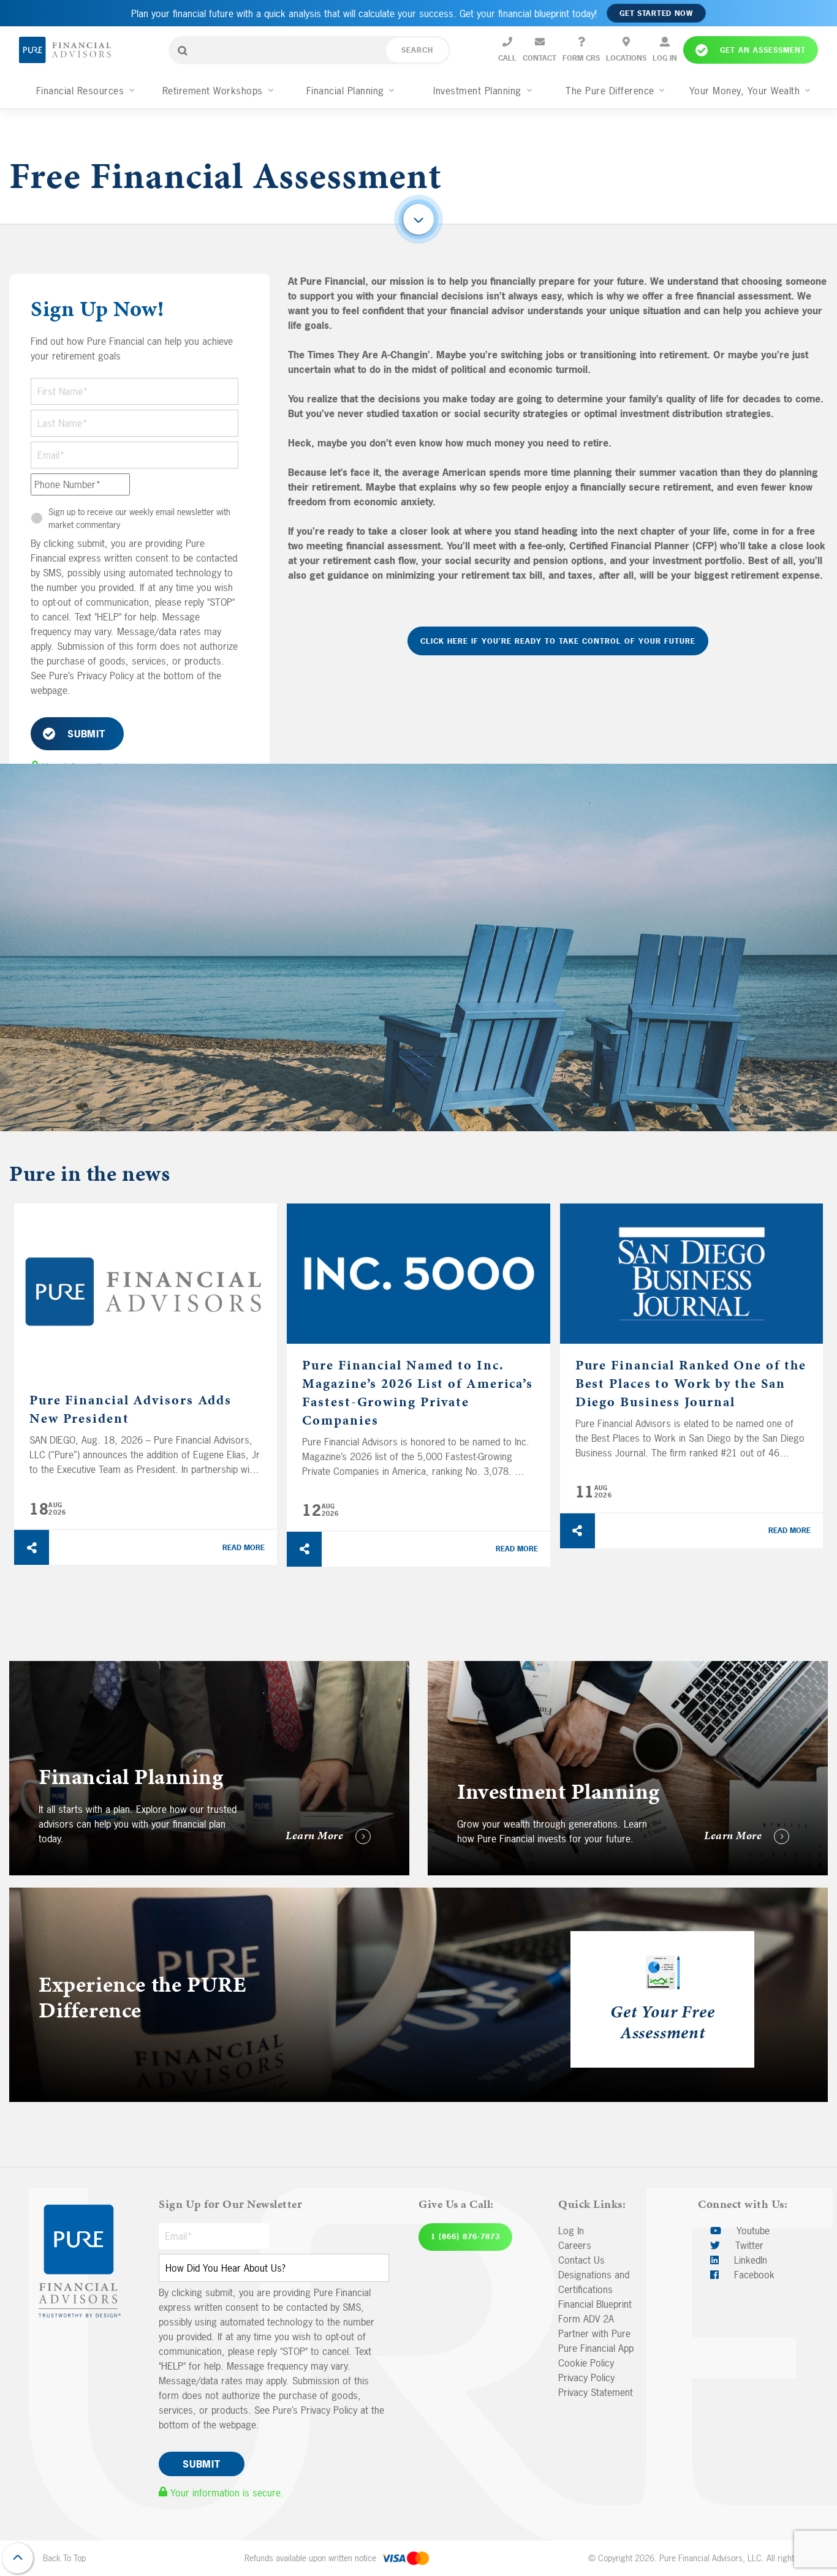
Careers (575, 2245)
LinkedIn (749, 2260)
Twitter (748, 2245)
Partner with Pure (594, 2333)
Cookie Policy (586, 2363)
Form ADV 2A (586, 2319)
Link (436, 1668)
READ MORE (244, 1548)
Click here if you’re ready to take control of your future (558, 641)
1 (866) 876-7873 (465, 2237)
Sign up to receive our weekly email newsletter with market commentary (139, 518)
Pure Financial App (596, 2348)
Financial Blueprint (595, 2304)
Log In (571, 2231)
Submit (86, 734)
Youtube (752, 2231)
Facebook (753, 2275)
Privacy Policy (586, 2378)
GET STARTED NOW (656, 13)
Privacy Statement (596, 2392)
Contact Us (581, 2260)
